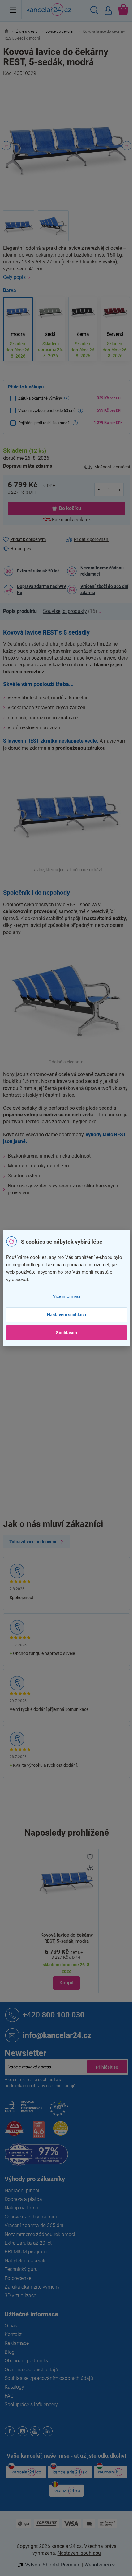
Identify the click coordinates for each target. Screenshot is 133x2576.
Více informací (66, 1296)
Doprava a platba (23, 2199)
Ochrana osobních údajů (31, 2370)
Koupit (66, 1983)
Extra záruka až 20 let (38, 571)
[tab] (23, 611)
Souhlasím (66, 1333)
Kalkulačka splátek (71, 520)
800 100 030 (54, 2015)
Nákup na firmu (21, 2208)
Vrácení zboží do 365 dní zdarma (104, 589)
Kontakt (13, 2334)
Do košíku (70, 508)
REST (72, 1363)
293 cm (74, 1428)
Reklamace (17, 2343)
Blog (10, 2352)
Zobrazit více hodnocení (33, 1542)
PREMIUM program (26, 2252)
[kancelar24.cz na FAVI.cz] (14, 2132)
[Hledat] (94, 11)
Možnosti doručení (112, 467)
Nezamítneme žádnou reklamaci (102, 571)
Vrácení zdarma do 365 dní (34, 2225)
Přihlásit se (107, 2067)
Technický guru (21, 2269)
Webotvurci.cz (100, 2565)
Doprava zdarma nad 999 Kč (41, 589)
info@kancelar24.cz (57, 2035)
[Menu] (13, 10)
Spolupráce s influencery (31, 2404)
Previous (6, 146)
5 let (71, 1376)
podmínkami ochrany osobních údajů (40, 2086)
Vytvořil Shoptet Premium (53, 2565)
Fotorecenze (18, 2278)
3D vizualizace (20, 2295)
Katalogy (14, 2387)
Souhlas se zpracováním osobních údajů (49, 2378)
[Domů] (10, 31)
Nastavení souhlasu (66, 1315)
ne (69, 1351)
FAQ (9, 2396)
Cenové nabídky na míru (31, 2217)
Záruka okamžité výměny (32, 2287)
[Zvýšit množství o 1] (119, 489)
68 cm (73, 1441)
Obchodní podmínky (27, 2361)
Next (127, 146)
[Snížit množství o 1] (99, 489)
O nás (11, 2326)
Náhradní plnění (22, 2191)
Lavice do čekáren (85, 1221)
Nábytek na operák (25, 2261)
